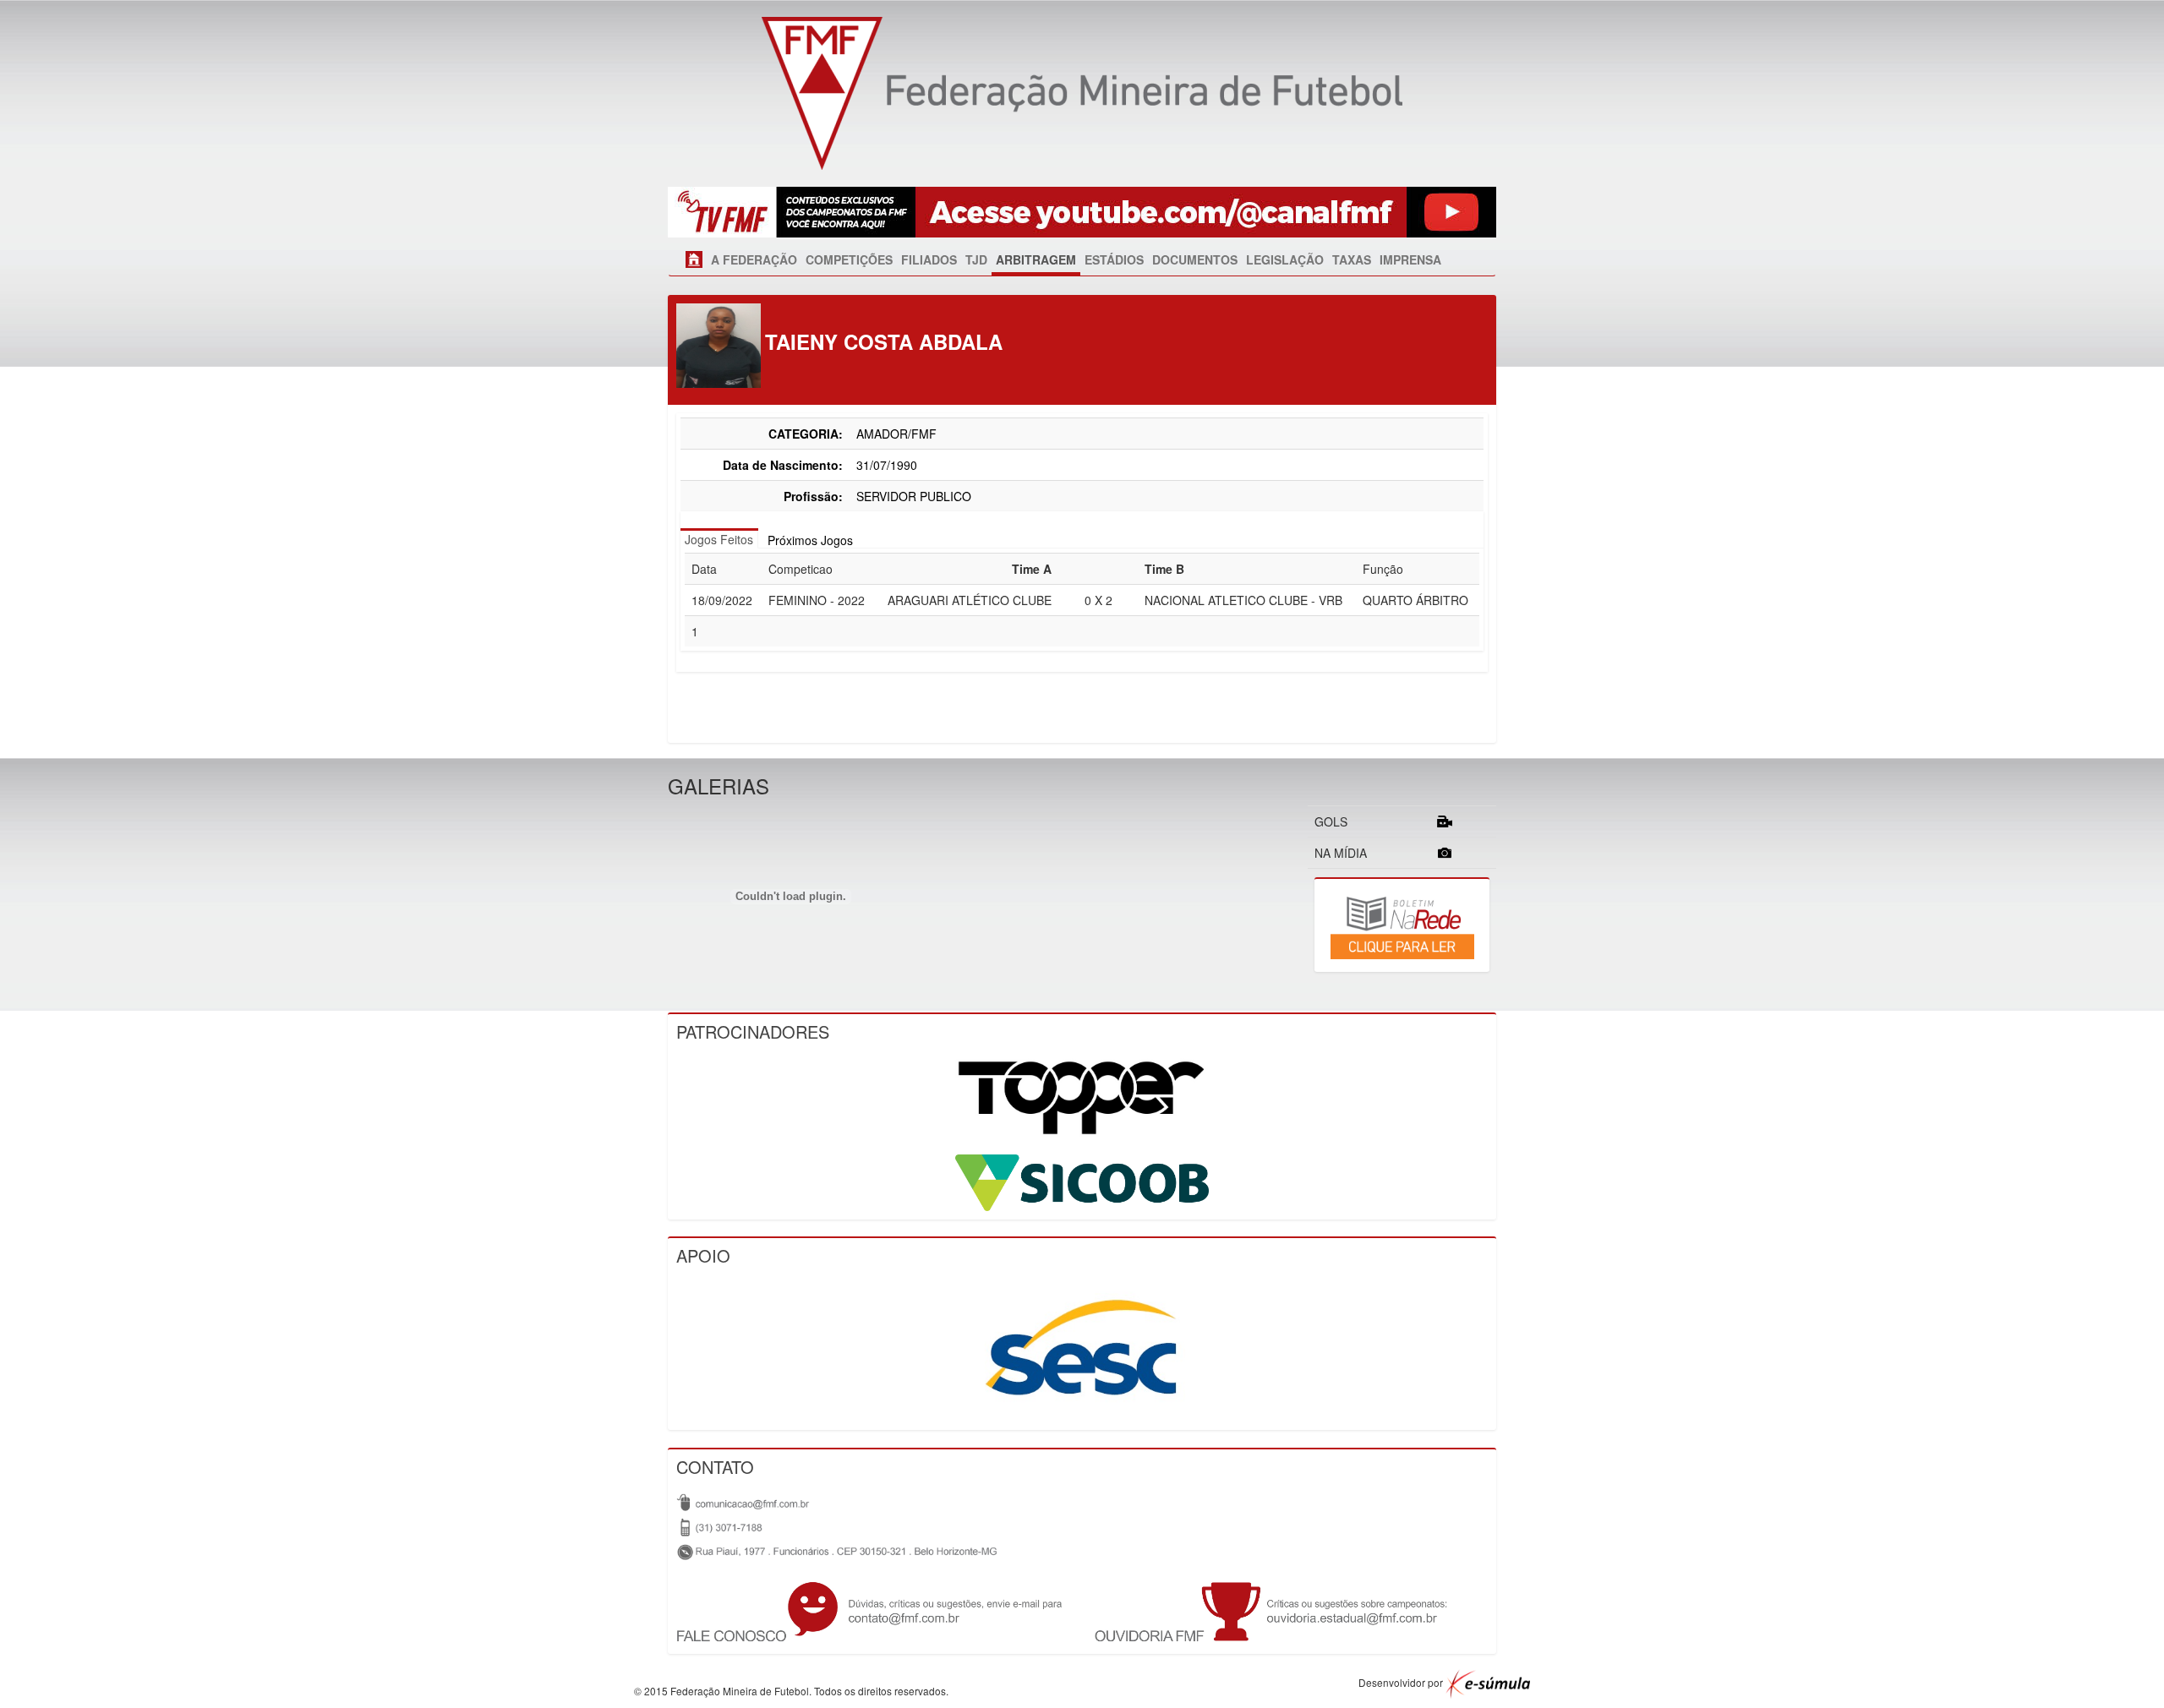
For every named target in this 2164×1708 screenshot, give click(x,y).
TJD (976, 259)
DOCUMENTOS (1195, 259)
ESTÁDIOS (1114, 259)
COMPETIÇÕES (849, 259)
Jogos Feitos (719, 539)
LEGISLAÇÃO (1285, 259)
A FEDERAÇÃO (754, 259)
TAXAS (1352, 259)
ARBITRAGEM (1036, 259)
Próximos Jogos (810, 540)
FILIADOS (929, 259)
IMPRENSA (1410, 259)
